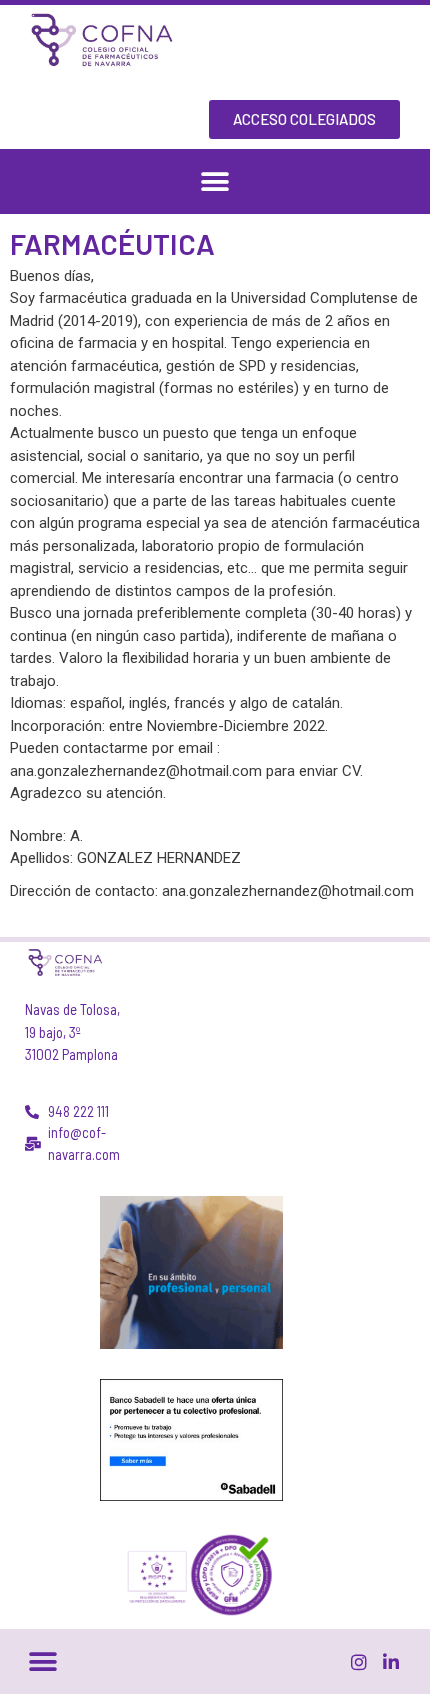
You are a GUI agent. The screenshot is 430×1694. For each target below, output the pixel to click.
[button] (215, 181)
